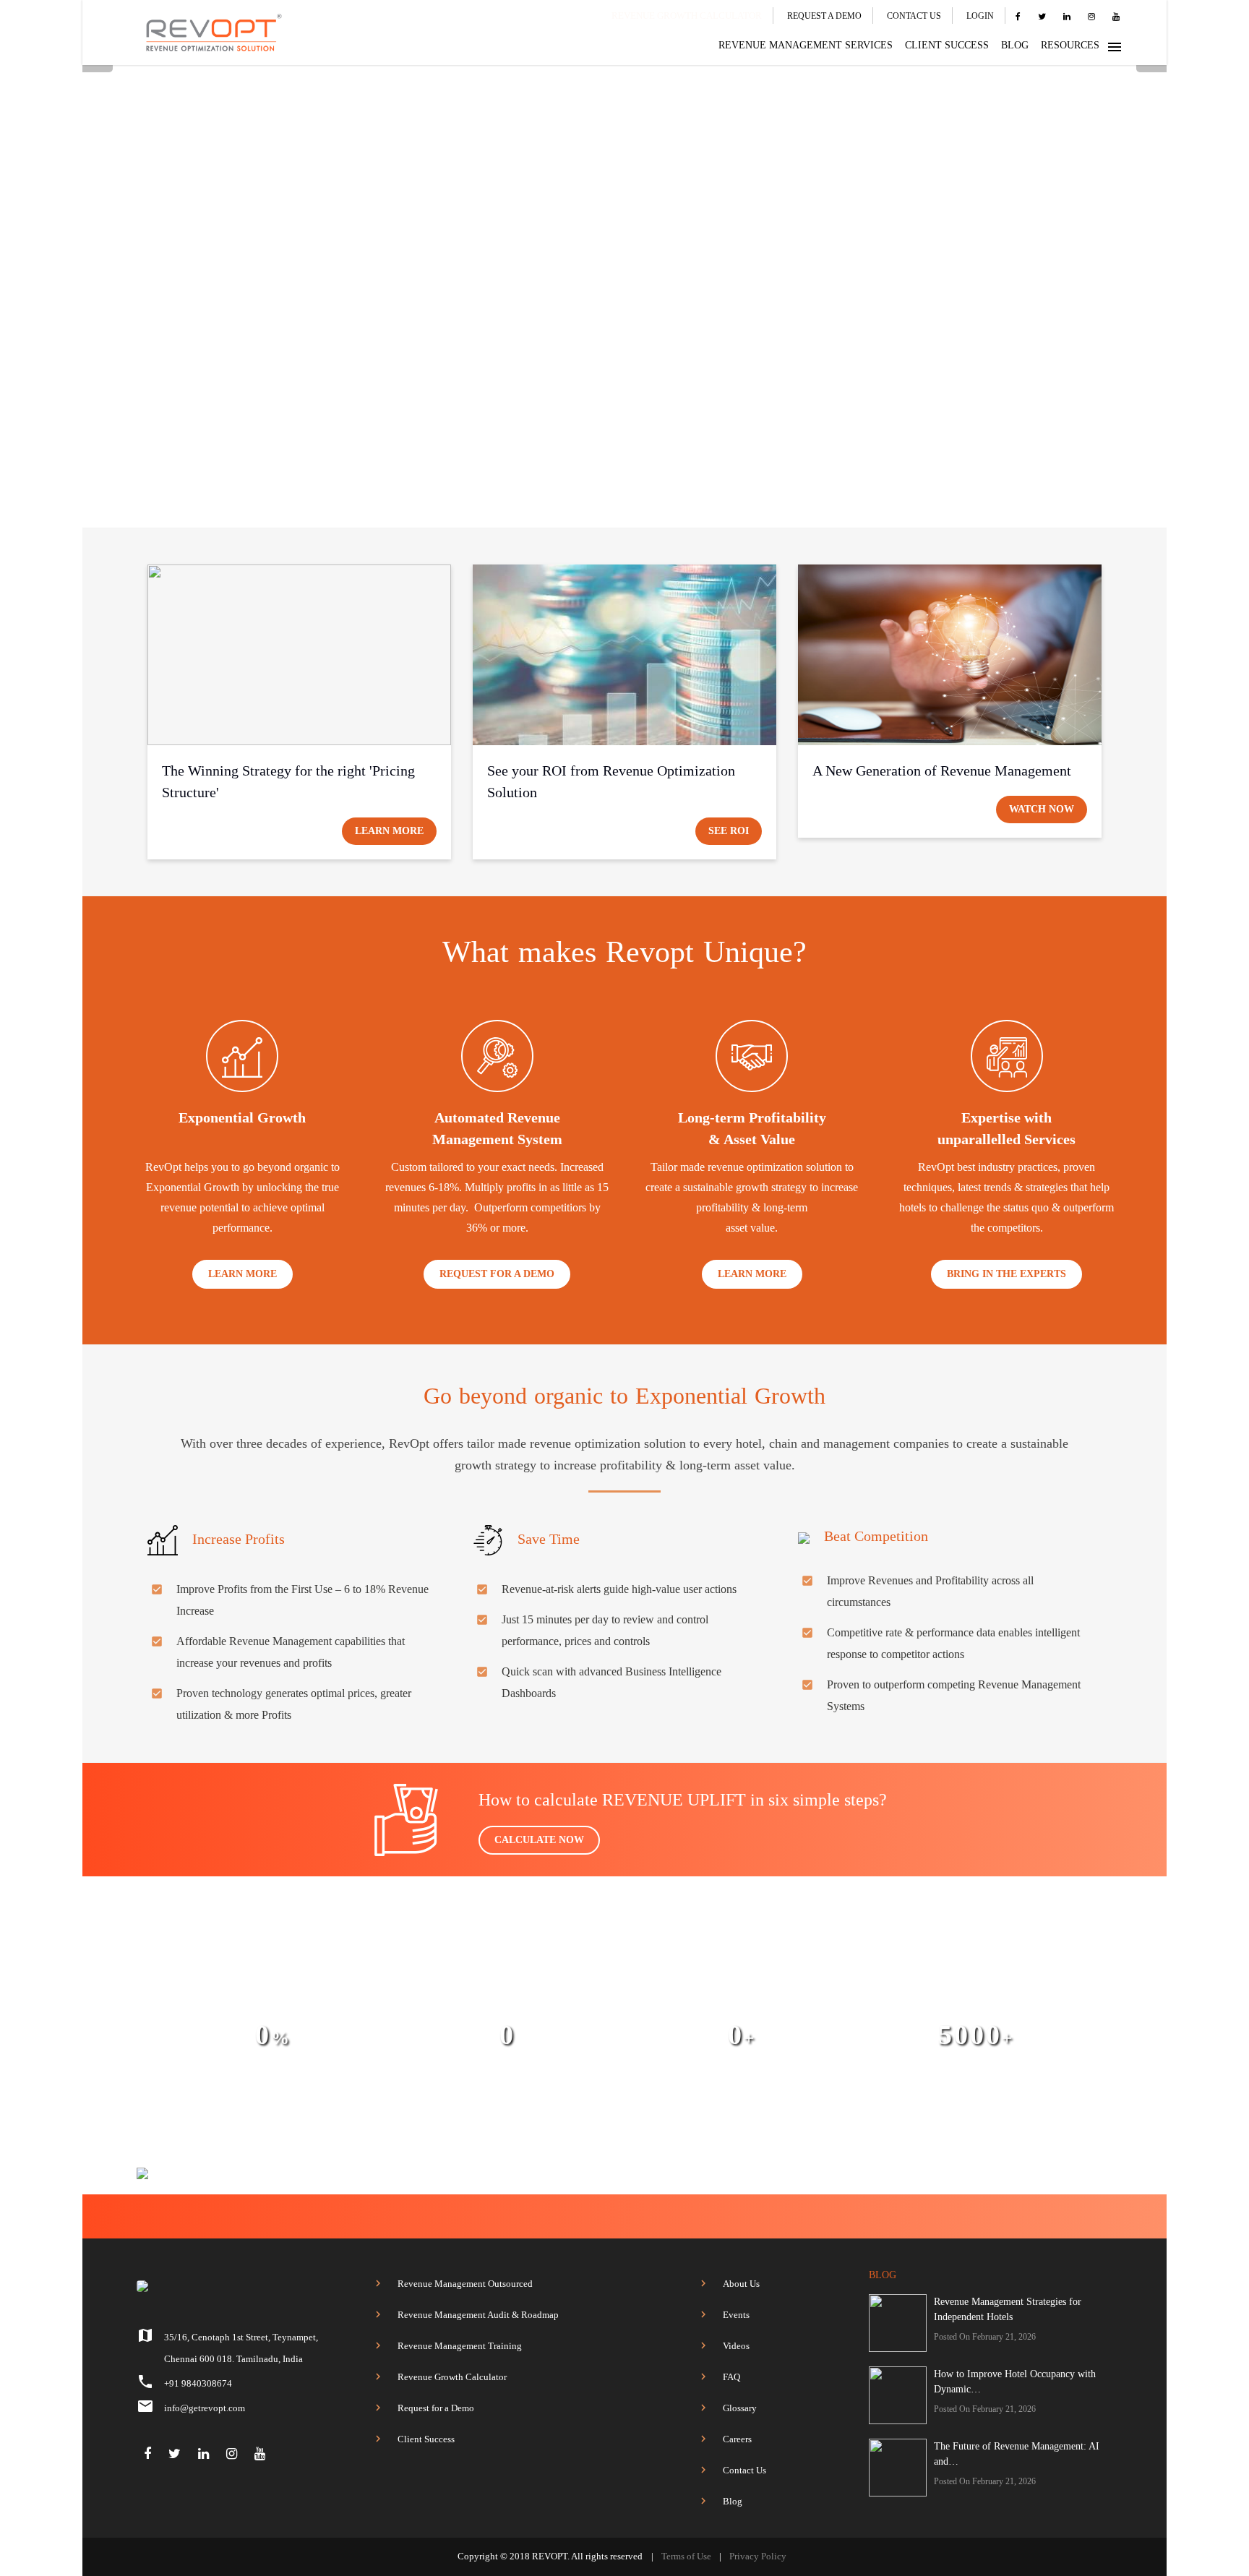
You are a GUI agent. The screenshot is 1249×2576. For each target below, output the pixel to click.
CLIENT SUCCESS (947, 45)
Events (736, 2315)
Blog (733, 2501)
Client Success (426, 2439)
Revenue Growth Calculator (452, 2377)
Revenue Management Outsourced (465, 2284)
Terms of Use (686, 2556)
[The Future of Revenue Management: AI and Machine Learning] (898, 2468)
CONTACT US (914, 16)
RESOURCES (1070, 45)
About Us (741, 2284)
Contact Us (744, 2470)
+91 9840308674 (198, 2383)
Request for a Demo (436, 2408)
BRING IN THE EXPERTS (1007, 1274)
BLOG (1015, 45)
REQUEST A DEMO (824, 16)
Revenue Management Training (460, 2346)
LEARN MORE (242, 1274)
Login (980, 16)
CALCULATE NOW (539, 1840)
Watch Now (1042, 809)
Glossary (740, 2408)
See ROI (729, 831)
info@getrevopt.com (205, 2408)
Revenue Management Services (806, 45)
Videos (736, 2346)
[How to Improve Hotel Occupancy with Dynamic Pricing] (898, 2395)
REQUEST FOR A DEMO (497, 1274)
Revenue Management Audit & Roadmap (478, 2315)
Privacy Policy (758, 2556)
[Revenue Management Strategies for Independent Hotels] (898, 2323)
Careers (737, 2439)
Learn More (389, 831)
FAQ (731, 2377)
